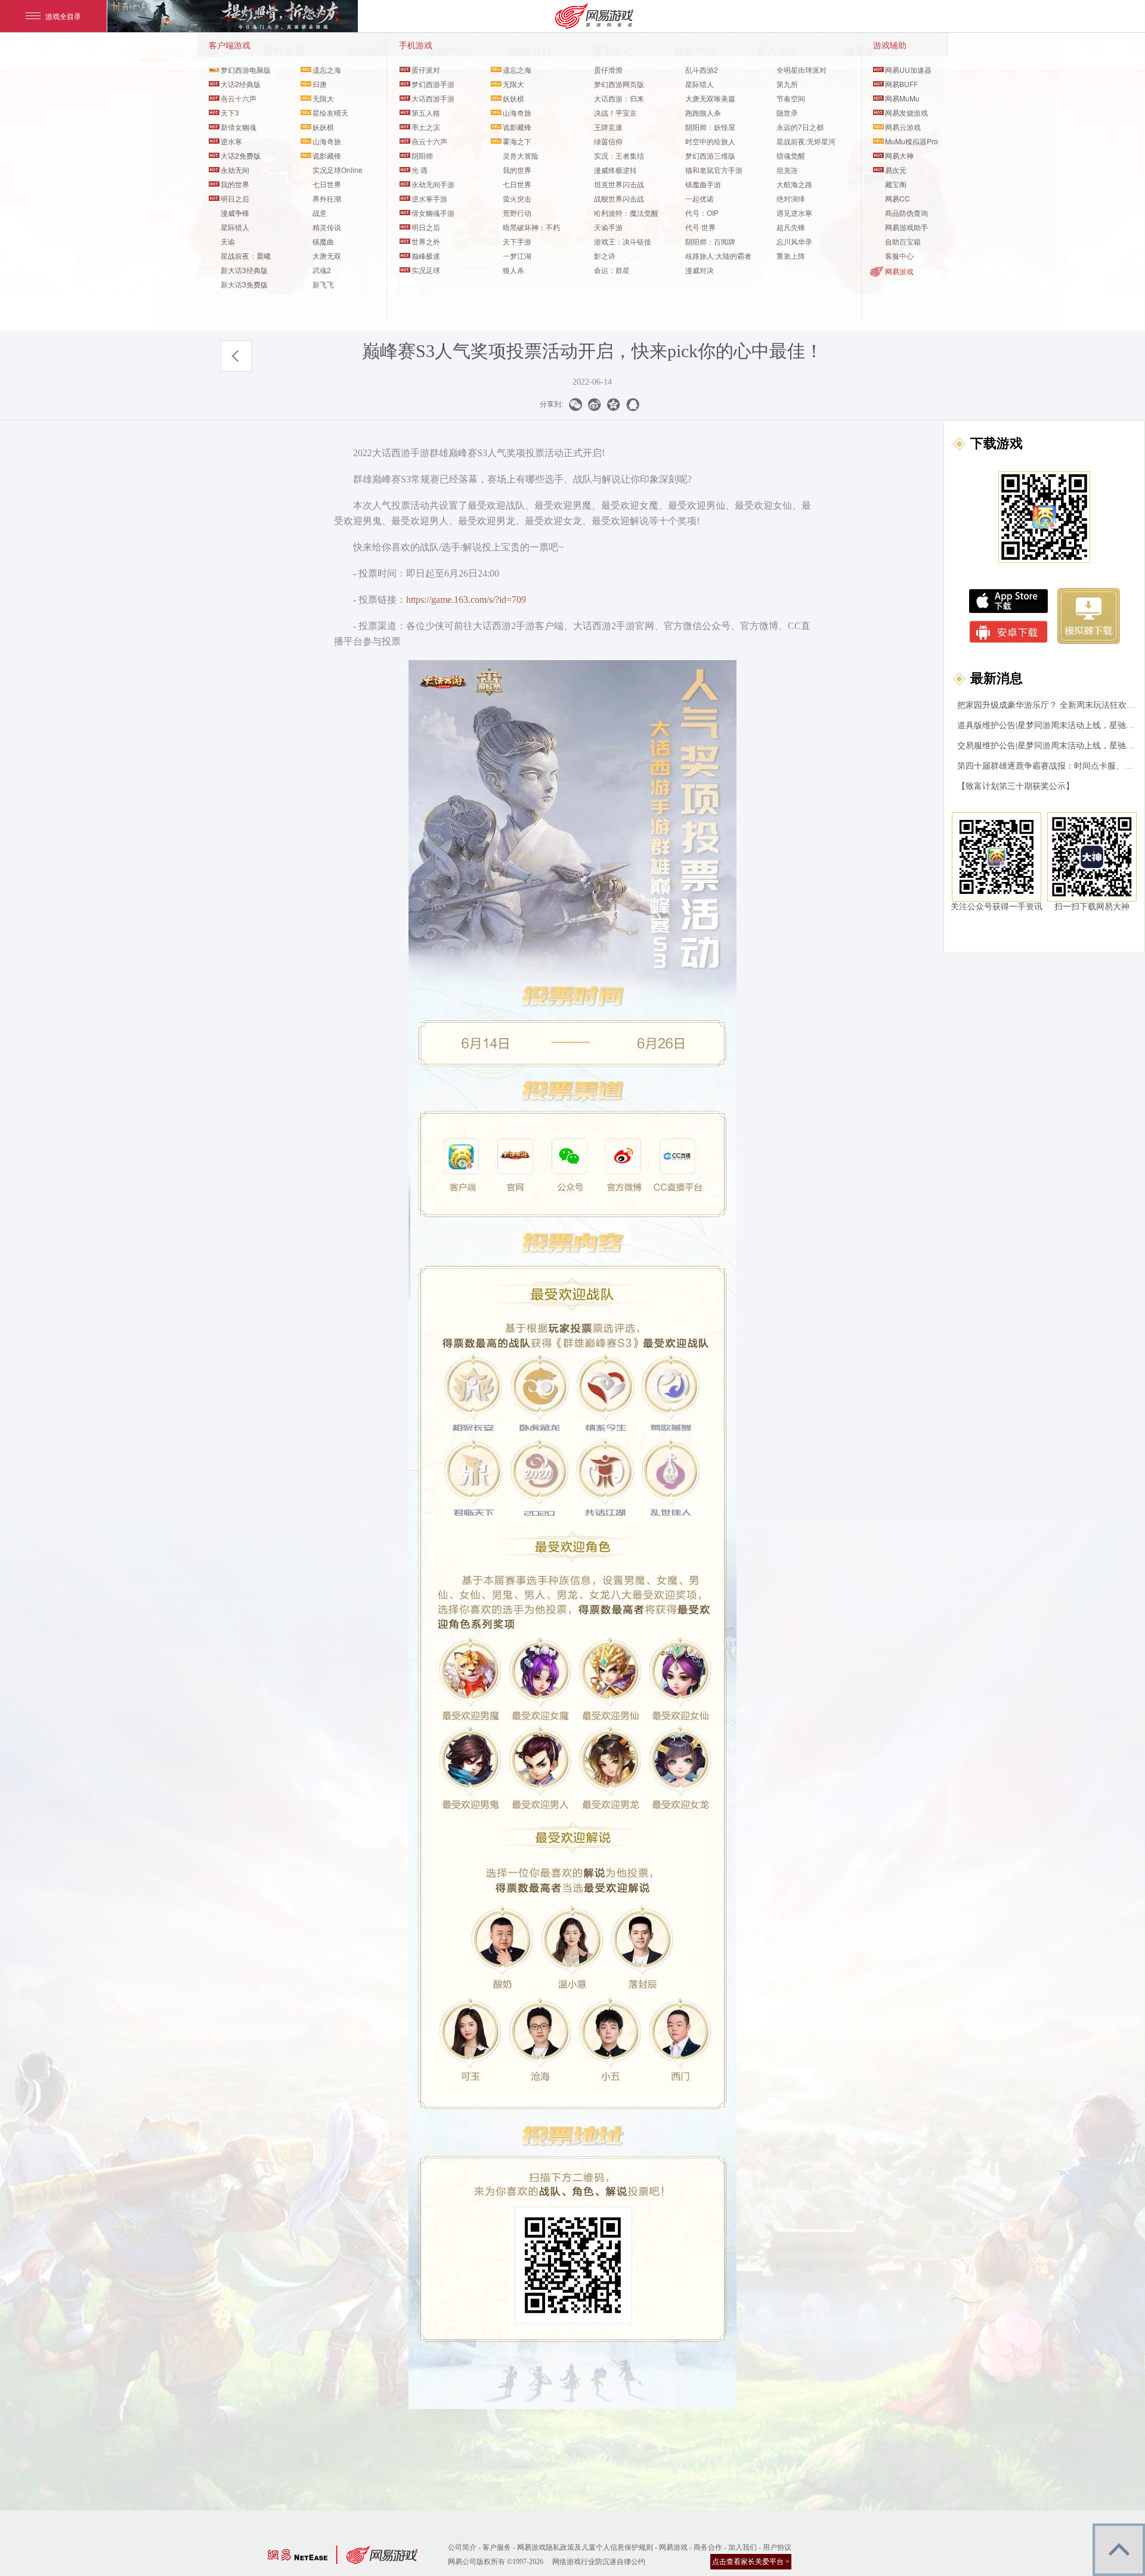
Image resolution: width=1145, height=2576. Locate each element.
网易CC (898, 198)
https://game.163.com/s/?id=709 (467, 600)
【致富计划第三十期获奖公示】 (1016, 786)
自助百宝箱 (903, 241)
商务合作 (708, 2547)
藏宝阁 (896, 184)
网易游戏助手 (906, 227)
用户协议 (777, 2547)
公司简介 (462, 2547)
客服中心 (899, 256)
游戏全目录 (63, 16)
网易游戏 (899, 271)
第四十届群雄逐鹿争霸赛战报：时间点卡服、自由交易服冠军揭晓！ (1047, 766)
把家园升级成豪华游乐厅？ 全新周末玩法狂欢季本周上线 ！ (1047, 705)
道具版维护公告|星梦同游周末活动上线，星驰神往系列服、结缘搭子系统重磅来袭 (1047, 725)
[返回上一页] (236, 356)
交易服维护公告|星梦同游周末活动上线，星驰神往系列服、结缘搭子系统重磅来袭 (1047, 746)
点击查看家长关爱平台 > (751, 2562)
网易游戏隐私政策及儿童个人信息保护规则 (585, 2547)
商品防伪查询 (906, 213)
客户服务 (497, 2547)
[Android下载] (1009, 632)
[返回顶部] (1119, 2550)
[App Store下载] (1008, 601)
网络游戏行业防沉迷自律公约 (599, 2562)
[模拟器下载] (1089, 616)
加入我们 (742, 2547)
